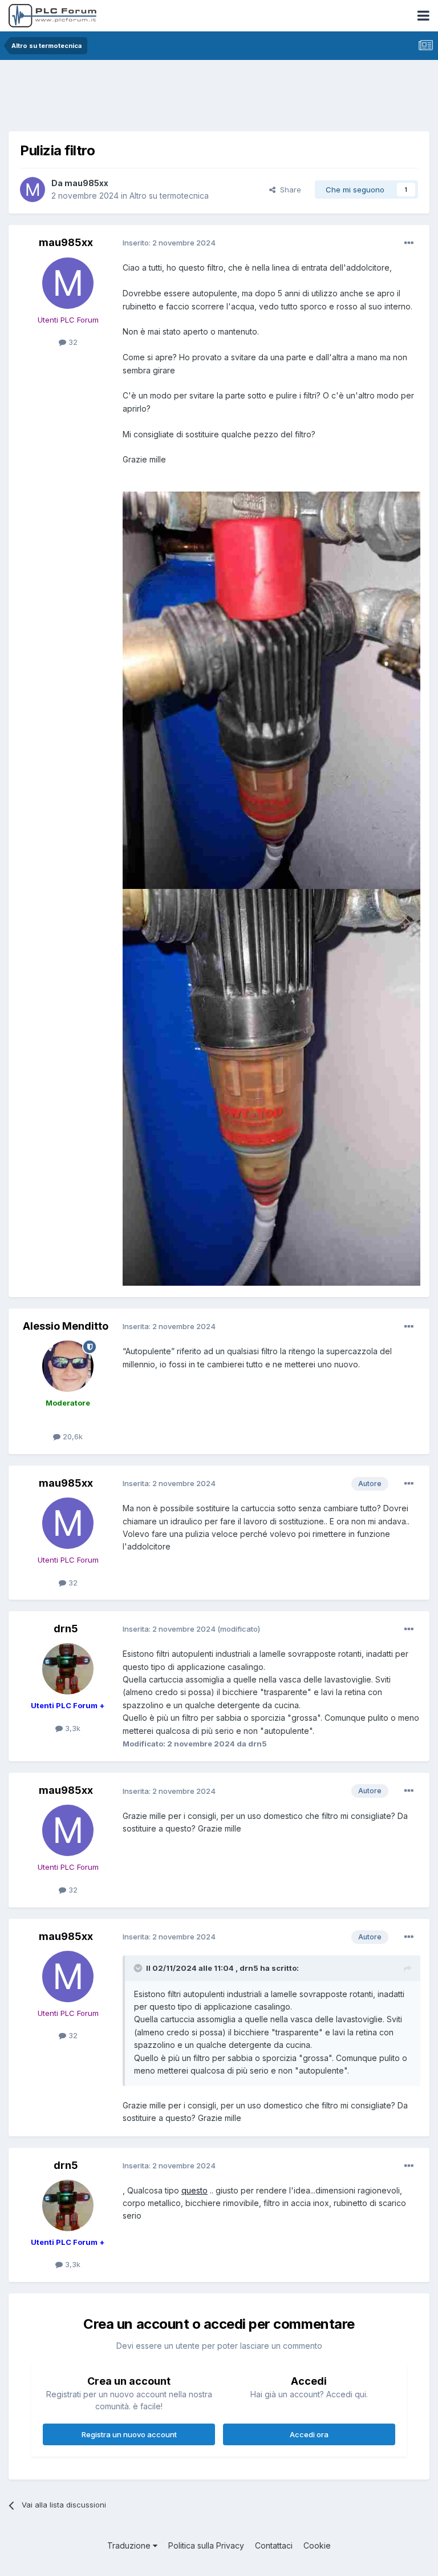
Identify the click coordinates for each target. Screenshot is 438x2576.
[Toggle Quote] (139, 1968)
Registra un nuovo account (129, 2434)
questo (194, 2190)
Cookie (317, 2545)
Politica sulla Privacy (206, 2545)
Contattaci (274, 2545)
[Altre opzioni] (409, 243)
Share (288, 190)
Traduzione (130, 2545)
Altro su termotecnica (169, 196)
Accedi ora (309, 2434)
